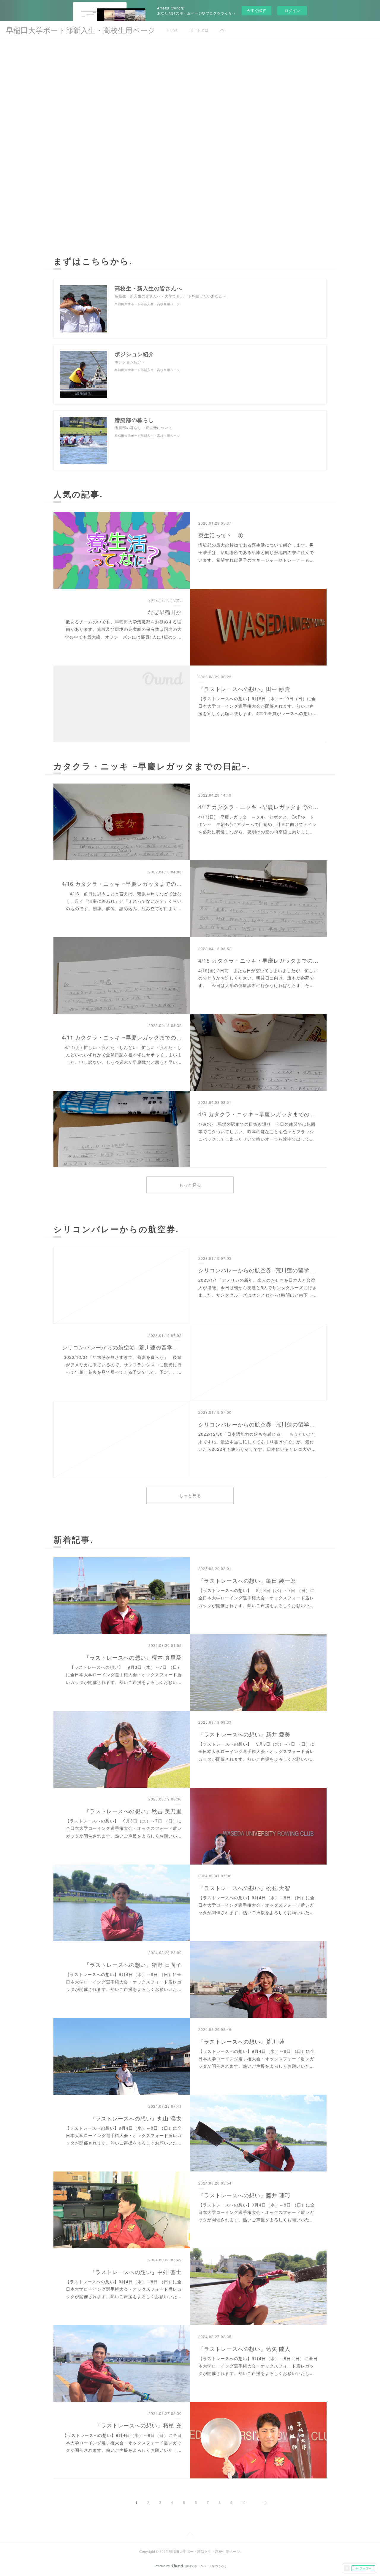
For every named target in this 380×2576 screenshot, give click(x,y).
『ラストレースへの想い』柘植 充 (138, 2425)
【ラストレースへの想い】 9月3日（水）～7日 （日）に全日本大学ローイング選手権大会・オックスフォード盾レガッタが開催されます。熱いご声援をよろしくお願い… (123, 1674)
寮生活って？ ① (221, 535)
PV (222, 30)
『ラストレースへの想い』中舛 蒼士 (136, 2272)
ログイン (292, 11)
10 (243, 2502)
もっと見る (190, 1185)
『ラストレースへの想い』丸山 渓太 (136, 2118)
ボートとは (199, 30)
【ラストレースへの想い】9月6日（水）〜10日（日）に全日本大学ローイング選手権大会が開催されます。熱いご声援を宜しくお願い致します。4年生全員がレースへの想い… (258, 706)
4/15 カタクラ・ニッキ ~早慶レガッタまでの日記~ (258, 960)
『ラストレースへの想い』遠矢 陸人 (244, 2349)
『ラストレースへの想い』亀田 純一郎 (247, 1580)
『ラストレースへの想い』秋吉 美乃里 (133, 1811)
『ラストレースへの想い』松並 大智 (244, 1888)
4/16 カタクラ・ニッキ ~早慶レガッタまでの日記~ (122, 883)
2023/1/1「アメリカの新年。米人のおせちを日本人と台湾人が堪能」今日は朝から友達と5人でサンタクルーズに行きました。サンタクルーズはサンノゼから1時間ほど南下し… (258, 1287)
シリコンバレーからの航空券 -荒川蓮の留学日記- (258, 1270)
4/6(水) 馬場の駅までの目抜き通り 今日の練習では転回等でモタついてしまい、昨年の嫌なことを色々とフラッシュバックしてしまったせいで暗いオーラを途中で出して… (257, 1131)
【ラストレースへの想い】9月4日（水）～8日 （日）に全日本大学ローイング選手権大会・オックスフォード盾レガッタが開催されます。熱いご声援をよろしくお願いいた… (256, 1905)
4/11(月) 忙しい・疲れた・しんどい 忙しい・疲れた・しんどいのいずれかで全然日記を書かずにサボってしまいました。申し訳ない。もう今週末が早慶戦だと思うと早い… (123, 1055)
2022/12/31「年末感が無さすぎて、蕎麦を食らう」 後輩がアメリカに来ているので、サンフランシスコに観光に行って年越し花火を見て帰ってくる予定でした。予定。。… (123, 1365)
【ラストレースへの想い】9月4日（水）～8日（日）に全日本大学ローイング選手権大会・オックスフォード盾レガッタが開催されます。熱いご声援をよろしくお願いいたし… (258, 2366)
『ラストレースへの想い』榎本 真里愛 (133, 1657)
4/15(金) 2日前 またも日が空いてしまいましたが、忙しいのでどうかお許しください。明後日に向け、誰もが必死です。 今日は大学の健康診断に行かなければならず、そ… (258, 978)
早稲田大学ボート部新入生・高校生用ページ (81, 30)
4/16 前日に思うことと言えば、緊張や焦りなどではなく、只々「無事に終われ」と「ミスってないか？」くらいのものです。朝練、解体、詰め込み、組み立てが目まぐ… (124, 901)
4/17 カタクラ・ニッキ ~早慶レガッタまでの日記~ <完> (258, 807)
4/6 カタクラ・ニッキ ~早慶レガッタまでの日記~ (258, 1114)
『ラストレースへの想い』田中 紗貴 (244, 689)
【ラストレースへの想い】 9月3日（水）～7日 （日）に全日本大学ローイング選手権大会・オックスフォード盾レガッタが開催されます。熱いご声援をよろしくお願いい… (256, 1598)
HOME (173, 30)
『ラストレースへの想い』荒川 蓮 (242, 2041)
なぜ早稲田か (165, 612)
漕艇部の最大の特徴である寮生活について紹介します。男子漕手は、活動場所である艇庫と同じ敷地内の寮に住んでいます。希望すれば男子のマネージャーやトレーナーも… (256, 552)
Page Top (190, 2535)
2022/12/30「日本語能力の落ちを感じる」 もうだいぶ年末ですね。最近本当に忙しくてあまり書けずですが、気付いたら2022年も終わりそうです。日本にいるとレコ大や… (257, 1441)
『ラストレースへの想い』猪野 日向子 (133, 1964)
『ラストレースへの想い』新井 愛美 (244, 1734)
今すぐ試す (256, 10)
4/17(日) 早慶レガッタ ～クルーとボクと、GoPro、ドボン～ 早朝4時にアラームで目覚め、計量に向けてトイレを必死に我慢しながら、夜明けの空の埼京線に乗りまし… (258, 824)
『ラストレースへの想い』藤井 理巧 (244, 2195)
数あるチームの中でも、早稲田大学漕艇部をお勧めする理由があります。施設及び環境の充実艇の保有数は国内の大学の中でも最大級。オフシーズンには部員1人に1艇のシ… (123, 629)
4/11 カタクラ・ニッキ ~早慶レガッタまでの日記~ (122, 1037)
